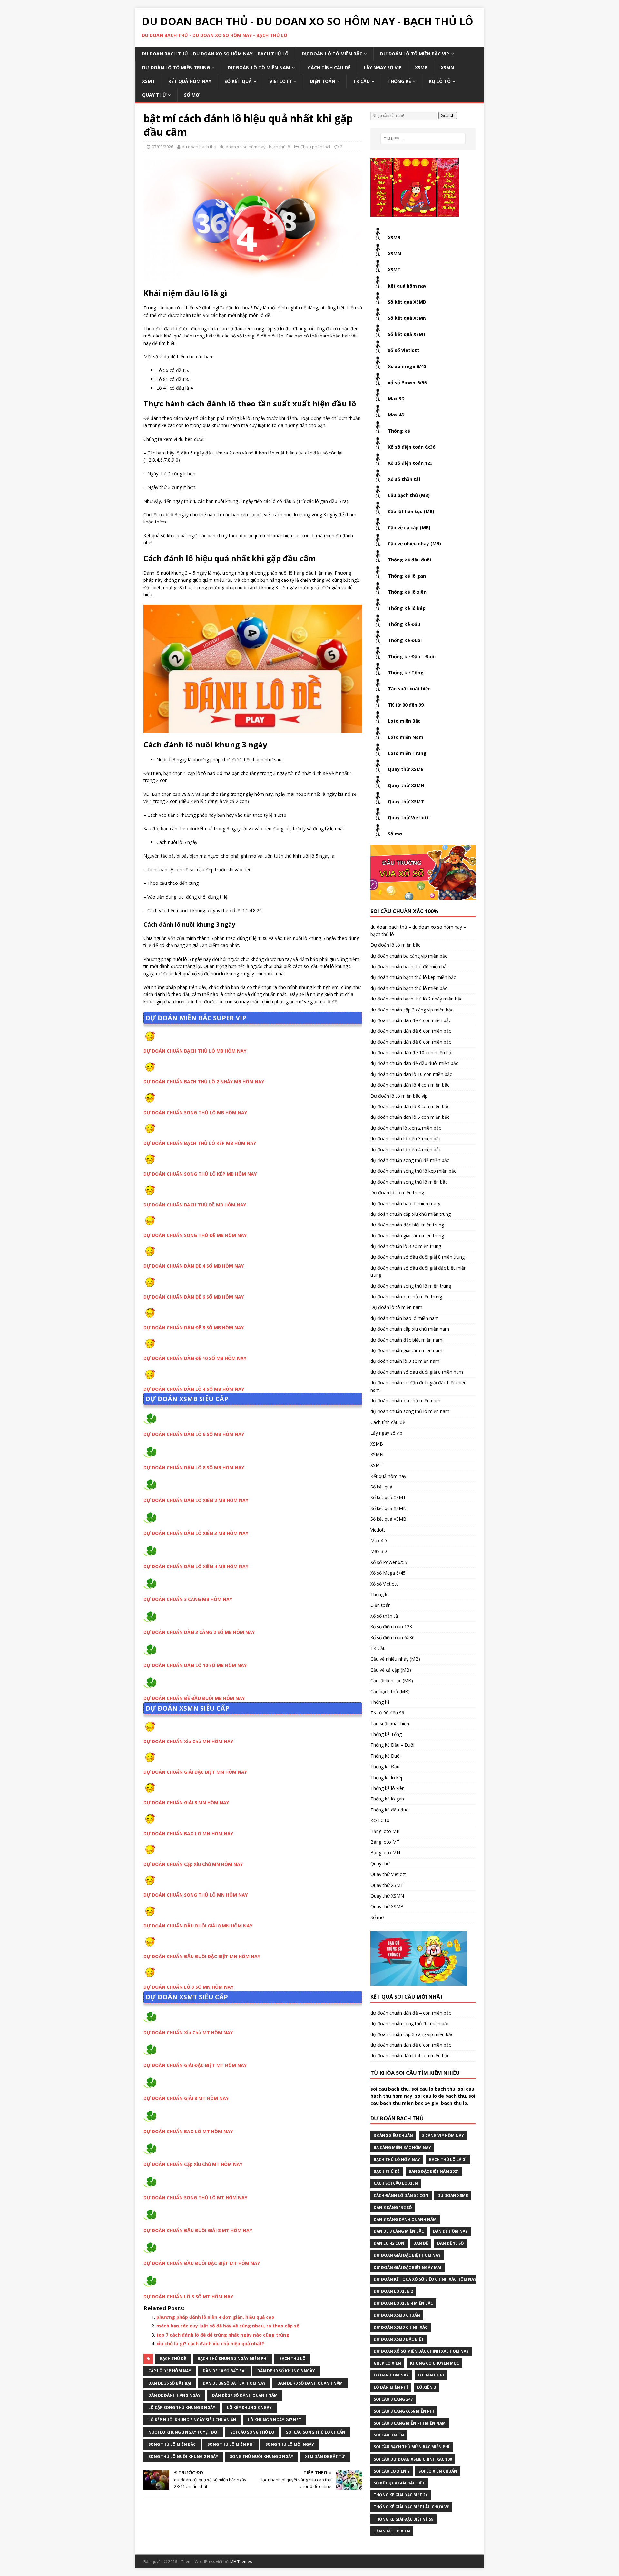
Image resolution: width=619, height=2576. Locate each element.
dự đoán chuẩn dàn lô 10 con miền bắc (411, 1074)
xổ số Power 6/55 (407, 382)
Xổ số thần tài (404, 479)
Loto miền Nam (406, 737)
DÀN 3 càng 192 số (393, 2207)
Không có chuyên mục (435, 2363)
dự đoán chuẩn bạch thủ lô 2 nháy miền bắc (416, 999)
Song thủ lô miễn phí (231, 2444)
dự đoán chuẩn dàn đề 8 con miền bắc (411, 1042)
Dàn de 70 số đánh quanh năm (310, 2383)
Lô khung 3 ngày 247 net (275, 2420)
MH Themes (241, 2562)
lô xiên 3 (426, 2387)
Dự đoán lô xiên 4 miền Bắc (403, 2303)
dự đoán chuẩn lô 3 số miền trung (406, 1246)
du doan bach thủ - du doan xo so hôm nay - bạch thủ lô (236, 147)
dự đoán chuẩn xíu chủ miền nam (405, 1401)
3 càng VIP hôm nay (443, 2136)
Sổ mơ (192, 95)
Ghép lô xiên (387, 2363)
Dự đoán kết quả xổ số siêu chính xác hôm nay (425, 2279)
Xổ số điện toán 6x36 (412, 447)
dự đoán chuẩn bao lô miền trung (405, 1203)
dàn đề (421, 2243)
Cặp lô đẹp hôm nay (170, 2371)
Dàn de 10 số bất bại (224, 2371)
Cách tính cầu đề (329, 68)
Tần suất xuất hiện (409, 689)
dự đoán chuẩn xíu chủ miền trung (406, 1297)
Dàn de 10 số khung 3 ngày (286, 2371)
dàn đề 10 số (451, 2243)
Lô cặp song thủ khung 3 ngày (182, 2408)
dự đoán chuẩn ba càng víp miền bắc (409, 956)
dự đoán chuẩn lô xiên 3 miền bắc (406, 1139)
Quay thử (154, 95)
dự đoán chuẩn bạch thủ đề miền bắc (410, 966)
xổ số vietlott (403, 350)
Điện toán (323, 81)
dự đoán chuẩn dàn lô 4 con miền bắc (410, 1085)
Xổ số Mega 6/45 (388, 1573)
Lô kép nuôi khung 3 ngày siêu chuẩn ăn (192, 2420)
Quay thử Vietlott (408, 818)
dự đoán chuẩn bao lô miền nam (405, 1318)
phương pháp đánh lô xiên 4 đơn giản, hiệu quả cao (215, 2317)
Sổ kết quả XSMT (407, 334)
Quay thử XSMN (406, 785)
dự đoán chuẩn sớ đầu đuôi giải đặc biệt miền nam (418, 1386)
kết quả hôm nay (407, 286)
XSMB (421, 68)
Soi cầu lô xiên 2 (392, 2471)
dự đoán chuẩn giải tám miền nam (406, 1350)
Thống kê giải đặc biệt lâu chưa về (411, 2507)
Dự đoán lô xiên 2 (393, 2291)
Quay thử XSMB (406, 769)
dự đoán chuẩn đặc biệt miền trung (407, 1225)
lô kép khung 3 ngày (249, 2408)
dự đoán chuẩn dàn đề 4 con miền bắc (411, 1020)
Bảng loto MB (385, 1831)
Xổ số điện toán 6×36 (393, 1638)
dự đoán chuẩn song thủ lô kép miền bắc (413, 1171)
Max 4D (396, 415)
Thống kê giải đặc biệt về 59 (403, 2519)
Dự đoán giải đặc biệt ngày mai (408, 2267)
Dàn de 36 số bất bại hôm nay (234, 2383)
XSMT (149, 81)
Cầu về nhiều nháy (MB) (414, 544)
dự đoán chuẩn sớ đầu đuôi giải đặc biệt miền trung (418, 1271)
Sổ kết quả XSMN (407, 318)
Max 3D (396, 399)
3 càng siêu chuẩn (393, 2136)
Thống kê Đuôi (405, 640)
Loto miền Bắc (404, 721)
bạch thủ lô (292, 2359)
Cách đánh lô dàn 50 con (401, 2195)
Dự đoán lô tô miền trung (176, 68)
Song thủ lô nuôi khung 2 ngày (183, 2457)
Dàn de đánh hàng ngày (174, 2395)
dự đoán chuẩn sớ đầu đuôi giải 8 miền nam (417, 1372)
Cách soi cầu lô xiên (396, 2183)
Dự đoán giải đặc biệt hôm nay (407, 2255)
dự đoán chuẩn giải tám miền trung (407, 1236)
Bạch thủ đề (173, 2359)
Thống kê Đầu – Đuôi (412, 656)
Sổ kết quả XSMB (407, 302)
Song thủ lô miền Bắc (172, 2444)
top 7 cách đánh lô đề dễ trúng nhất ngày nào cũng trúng (223, 2335)
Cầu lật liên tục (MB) (411, 511)
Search (448, 116)
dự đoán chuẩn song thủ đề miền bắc (410, 1160)
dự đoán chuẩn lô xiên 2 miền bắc (406, 1128)
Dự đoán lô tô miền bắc (332, 54)
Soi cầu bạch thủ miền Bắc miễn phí (412, 2447)
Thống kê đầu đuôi (409, 560)
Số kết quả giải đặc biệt (399, 2483)
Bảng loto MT (385, 1842)
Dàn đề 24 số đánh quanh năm (245, 2395)
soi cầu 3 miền (389, 2435)
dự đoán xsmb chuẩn (397, 2315)
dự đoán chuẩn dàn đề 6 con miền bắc (411, 1031)
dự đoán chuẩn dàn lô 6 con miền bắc (410, 1117)
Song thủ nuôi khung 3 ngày (262, 2457)
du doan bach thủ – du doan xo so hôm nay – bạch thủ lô (215, 54)
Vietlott (281, 81)
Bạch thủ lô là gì (448, 2159)
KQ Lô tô (440, 81)
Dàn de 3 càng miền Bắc (399, 2231)
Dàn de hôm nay (450, 2231)
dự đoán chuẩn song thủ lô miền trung (411, 1286)
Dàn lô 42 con (389, 2243)
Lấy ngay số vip (383, 68)
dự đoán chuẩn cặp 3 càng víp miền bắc (412, 1010)
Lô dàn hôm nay (391, 2375)
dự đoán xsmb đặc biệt (399, 2339)
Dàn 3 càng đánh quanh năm (405, 2219)
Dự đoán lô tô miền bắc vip (415, 54)
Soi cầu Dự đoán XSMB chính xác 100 (413, 2459)
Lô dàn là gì (431, 2375)
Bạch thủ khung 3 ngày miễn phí (233, 2359)
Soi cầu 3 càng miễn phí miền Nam (410, 2423)
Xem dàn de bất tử (325, 2457)
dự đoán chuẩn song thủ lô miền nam (410, 1411)
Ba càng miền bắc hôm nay (402, 2147)
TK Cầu (361, 81)
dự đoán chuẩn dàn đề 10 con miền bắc (412, 1053)
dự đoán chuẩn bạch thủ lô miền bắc (409, 988)
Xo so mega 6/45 (407, 366)
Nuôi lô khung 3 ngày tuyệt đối (183, 2432)
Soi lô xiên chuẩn (438, 2471)
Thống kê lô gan (407, 576)
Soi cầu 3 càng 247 (393, 2399)
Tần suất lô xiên (392, 2531)
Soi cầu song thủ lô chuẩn (316, 2432)
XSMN (447, 68)
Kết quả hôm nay (190, 81)
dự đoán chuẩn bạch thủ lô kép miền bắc (413, 977)
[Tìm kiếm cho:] (423, 139)
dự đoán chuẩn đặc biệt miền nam (406, 1340)
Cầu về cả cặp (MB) (409, 527)
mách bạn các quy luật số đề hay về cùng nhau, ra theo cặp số (228, 2326)
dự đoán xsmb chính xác (401, 2327)
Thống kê (399, 81)
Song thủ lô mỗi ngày (290, 2444)
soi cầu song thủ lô (252, 2432)
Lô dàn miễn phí (391, 2387)
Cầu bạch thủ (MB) (409, 495)
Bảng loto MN (385, 1853)
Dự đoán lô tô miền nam (259, 68)
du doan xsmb (453, 2195)
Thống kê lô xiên (407, 592)
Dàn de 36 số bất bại (170, 2383)
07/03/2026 (162, 147)
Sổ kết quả (238, 81)
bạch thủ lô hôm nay (397, 2159)
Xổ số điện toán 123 (410, 463)
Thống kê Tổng (406, 673)
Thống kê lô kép (407, 608)
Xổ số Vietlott (384, 1584)
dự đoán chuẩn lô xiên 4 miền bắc (406, 1150)
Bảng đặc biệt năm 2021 (434, 2171)
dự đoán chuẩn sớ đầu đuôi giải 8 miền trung (418, 1257)
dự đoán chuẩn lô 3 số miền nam (405, 1361)
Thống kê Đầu (404, 624)
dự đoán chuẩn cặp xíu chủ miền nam (410, 1329)
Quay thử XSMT (406, 801)
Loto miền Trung (407, 753)
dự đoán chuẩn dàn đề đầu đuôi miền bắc (414, 1063)
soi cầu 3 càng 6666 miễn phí (404, 2411)
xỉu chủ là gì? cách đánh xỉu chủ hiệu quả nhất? (210, 2343)
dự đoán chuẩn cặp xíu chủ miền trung (411, 1214)
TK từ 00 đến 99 (406, 705)
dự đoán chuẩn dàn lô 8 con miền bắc (410, 1106)
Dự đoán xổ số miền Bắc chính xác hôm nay (421, 2351)
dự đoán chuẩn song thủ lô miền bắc (409, 1182)
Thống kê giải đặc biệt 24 (401, 2495)
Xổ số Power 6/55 (389, 1562)
